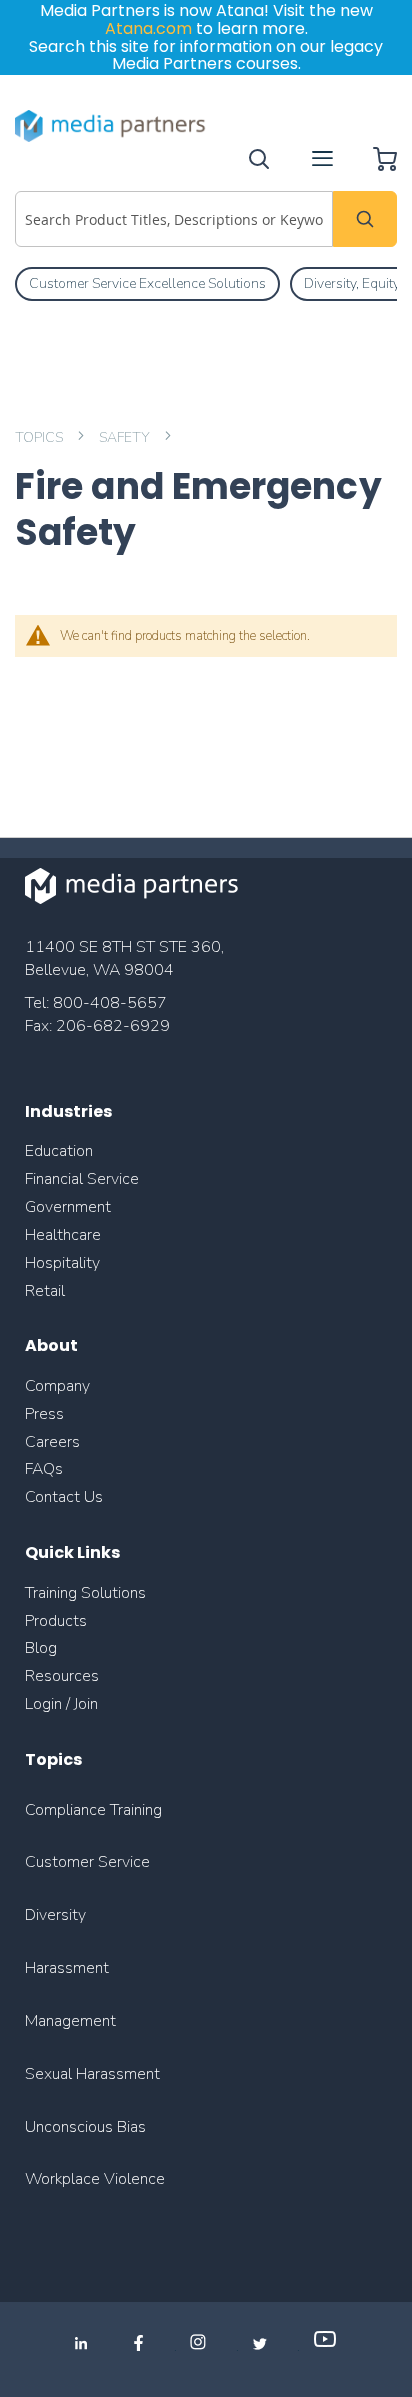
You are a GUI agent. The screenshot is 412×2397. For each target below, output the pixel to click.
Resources (62, 1676)
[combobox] (174, 219)
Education (59, 1151)
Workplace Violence (95, 2179)
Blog (41, 1648)
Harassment (67, 1968)
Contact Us (64, 1497)
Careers (52, 1442)
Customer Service (87, 1862)
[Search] (365, 219)
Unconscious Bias (85, 2127)
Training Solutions (85, 1593)
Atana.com (148, 28)
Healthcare (63, 1235)
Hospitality (62, 1263)
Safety (126, 437)
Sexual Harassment (92, 2074)
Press (44, 1414)
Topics (40, 437)
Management (70, 2021)
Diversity (55, 1915)
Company (57, 1386)
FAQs (44, 1469)
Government (68, 1207)
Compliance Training (93, 1810)
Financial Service (82, 1179)
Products (56, 1621)
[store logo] (110, 126)
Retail (47, 1291)
